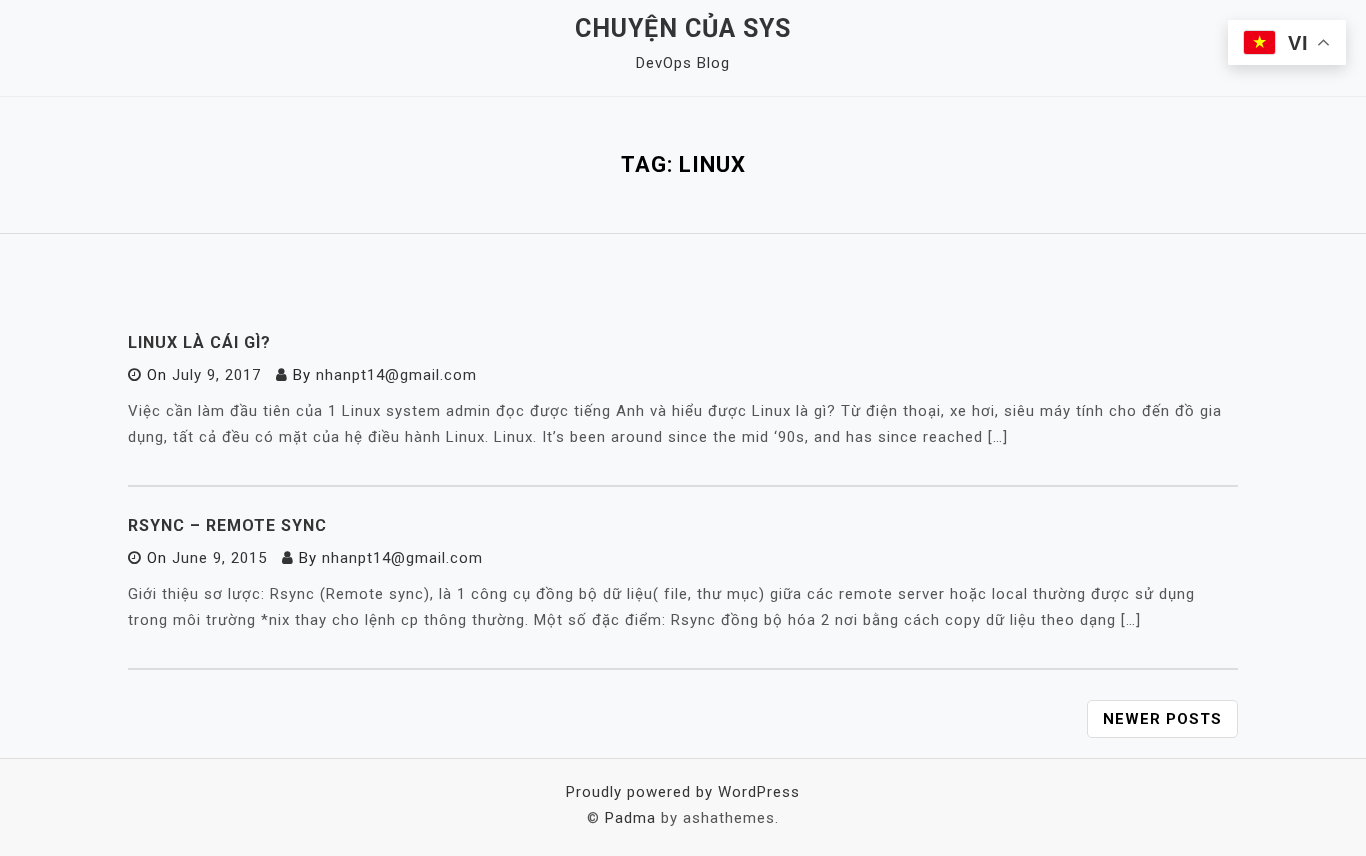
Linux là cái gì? (199, 342)
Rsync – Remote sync (227, 525)
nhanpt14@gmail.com (396, 375)
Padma (630, 818)
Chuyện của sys (683, 28)
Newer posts (1162, 719)
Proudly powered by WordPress (683, 792)
